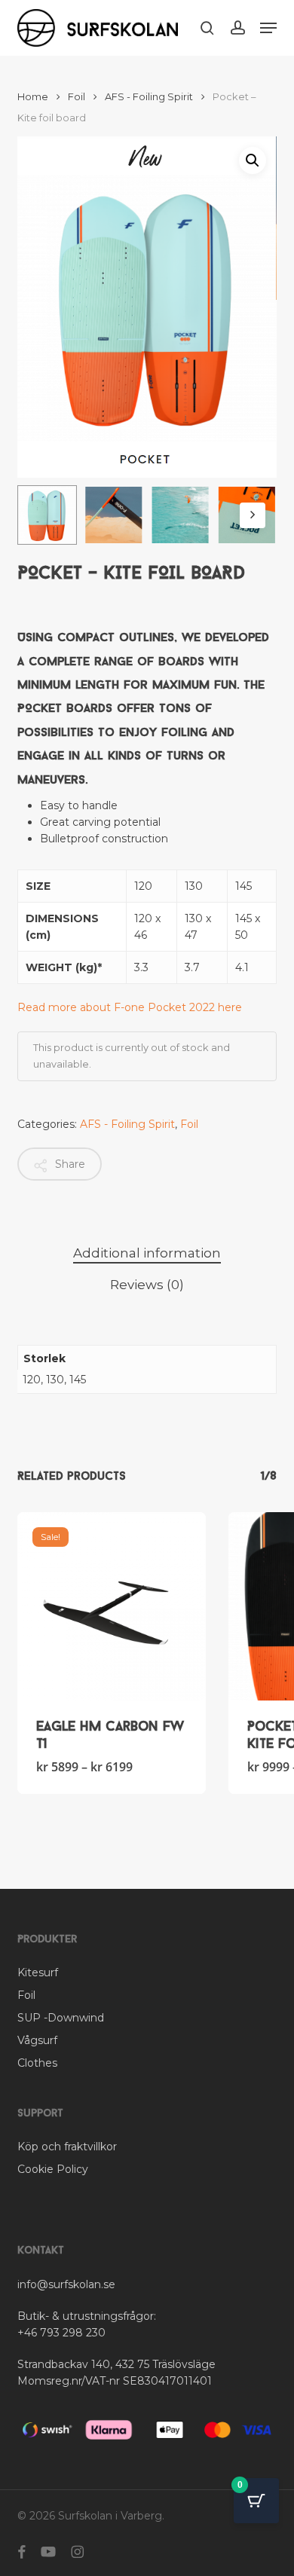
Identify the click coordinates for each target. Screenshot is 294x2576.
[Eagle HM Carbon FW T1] (112, 1606)
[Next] (253, 515)
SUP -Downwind (61, 2018)
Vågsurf (37, 2040)
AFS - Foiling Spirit (149, 97)
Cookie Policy (53, 2169)
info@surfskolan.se (66, 2284)
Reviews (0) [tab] (147, 1285)
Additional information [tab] (147, 1253)
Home (33, 97)
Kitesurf (38, 1972)
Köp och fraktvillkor (67, 2147)
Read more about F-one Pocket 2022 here (130, 1007)
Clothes (37, 2063)
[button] (268, 28)
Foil (77, 97)
